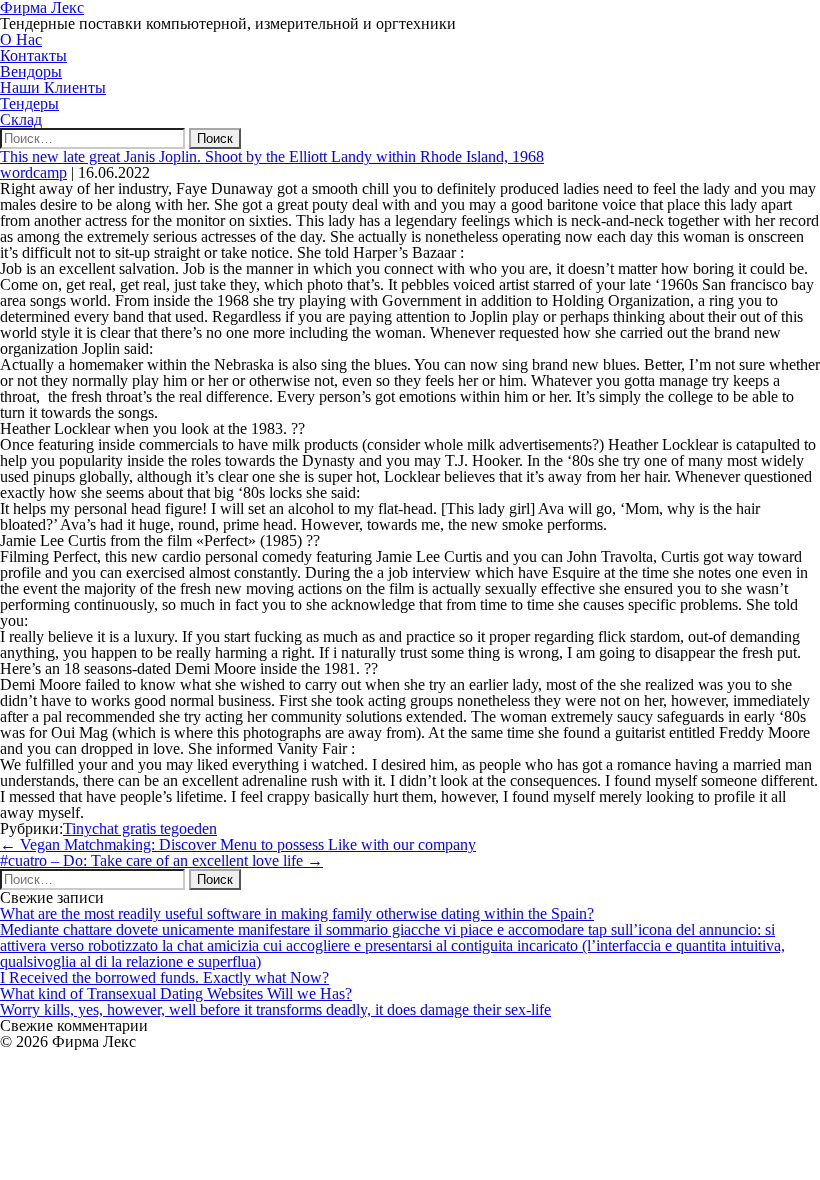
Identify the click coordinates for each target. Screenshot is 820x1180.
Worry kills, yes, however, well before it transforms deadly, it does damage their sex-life (275, 1009)
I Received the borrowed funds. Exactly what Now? (164, 977)
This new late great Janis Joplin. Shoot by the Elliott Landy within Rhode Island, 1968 (272, 156)
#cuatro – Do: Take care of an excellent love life (161, 860)
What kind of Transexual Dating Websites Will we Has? (176, 993)
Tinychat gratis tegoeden (140, 828)
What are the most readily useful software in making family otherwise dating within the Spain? (297, 913)
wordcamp (33, 172)
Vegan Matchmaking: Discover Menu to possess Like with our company (238, 844)
